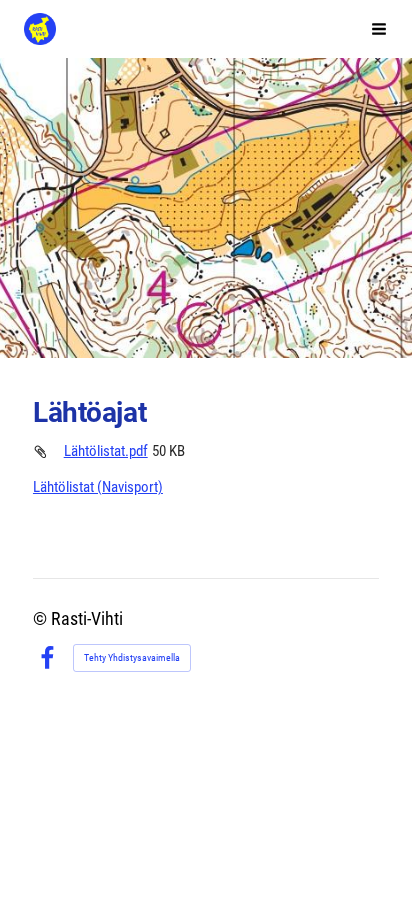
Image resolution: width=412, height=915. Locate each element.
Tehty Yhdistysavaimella (132, 657)
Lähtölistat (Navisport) (98, 487)
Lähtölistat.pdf (106, 451)
